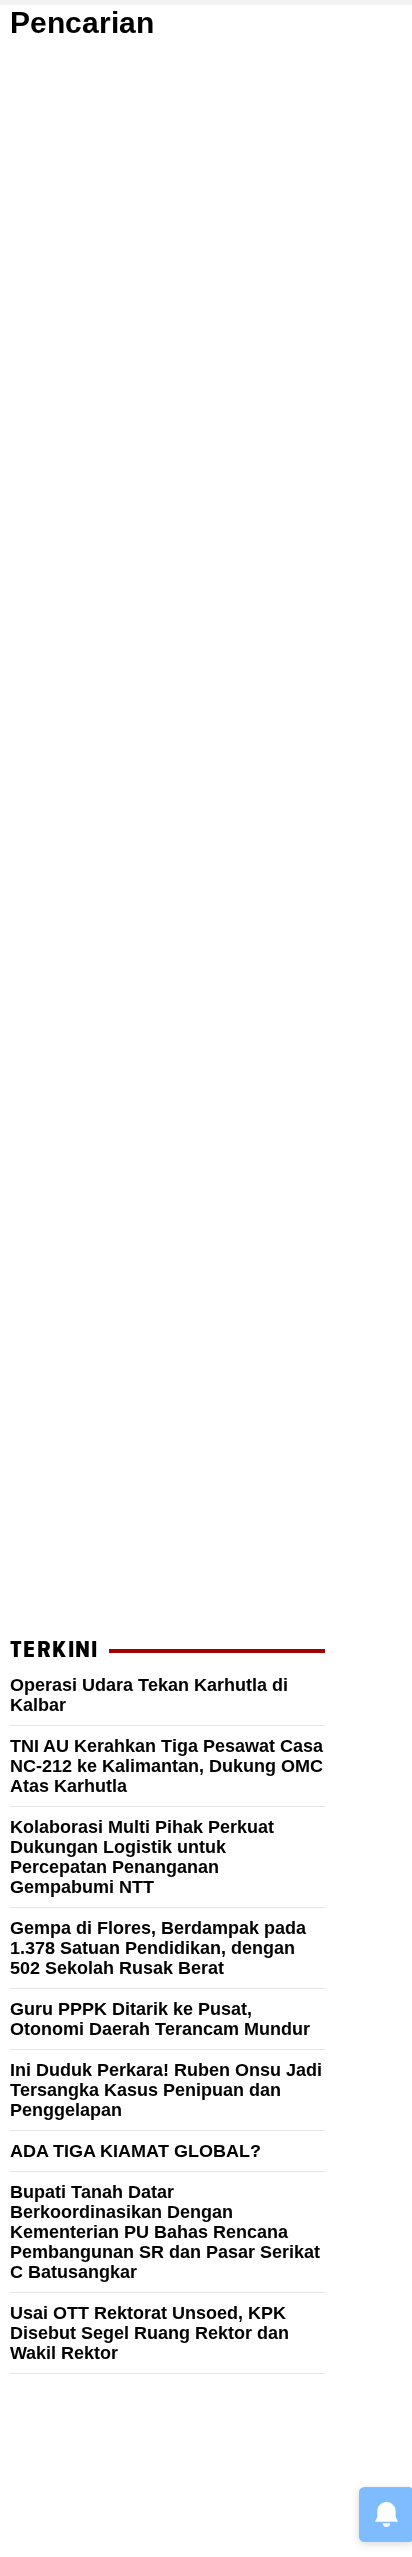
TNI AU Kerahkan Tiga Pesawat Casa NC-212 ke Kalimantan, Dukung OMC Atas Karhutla (166, 1766)
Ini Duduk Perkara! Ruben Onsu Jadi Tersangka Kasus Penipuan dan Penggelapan (166, 2090)
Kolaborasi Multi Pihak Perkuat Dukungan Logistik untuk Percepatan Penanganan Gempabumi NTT (142, 1857)
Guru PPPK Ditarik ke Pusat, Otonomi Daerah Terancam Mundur (160, 2019)
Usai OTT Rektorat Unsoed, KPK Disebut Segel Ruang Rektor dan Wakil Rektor (149, 2333)
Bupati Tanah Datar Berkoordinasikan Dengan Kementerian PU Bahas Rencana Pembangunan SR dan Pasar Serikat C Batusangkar (165, 2232)
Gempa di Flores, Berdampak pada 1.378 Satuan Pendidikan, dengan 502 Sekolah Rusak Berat (158, 1948)
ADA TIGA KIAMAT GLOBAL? (135, 2151)
